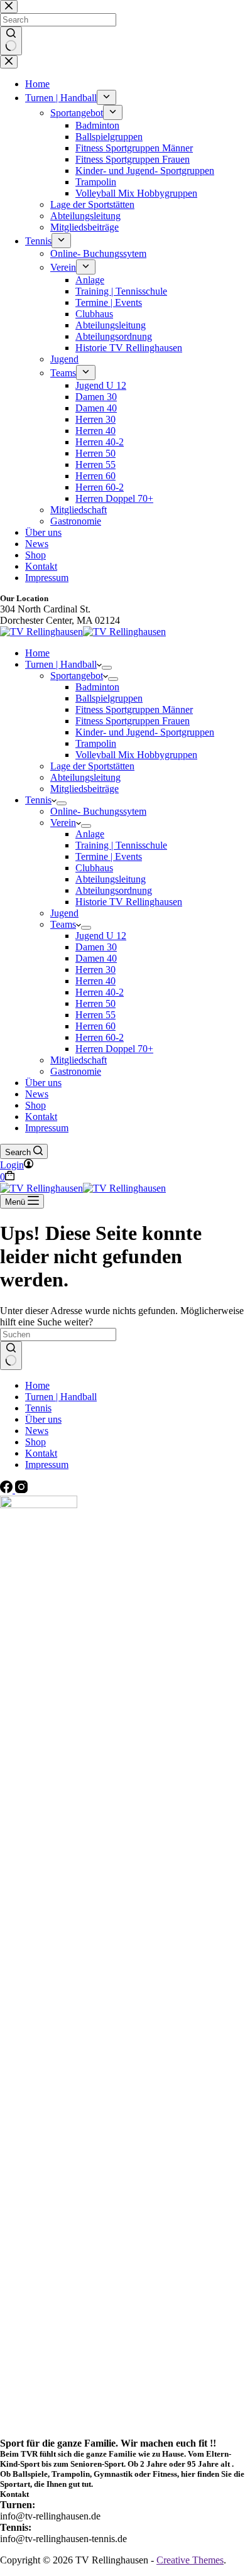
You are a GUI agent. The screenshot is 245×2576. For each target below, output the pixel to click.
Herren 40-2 (100, 992)
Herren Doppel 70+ (114, 1049)
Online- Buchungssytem (98, 811)
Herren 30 (95, 970)
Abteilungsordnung (114, 890)
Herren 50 (95, 1003)
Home (37, 653)
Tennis (38, 800)
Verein (63, 823)
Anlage (90, 834)
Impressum (47, 1128)
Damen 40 (96, 958)
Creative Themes (190, 2560)
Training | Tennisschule (121, 845)
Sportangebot (77, 676)
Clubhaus (94, 868)
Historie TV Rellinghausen (129, 902)
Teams (63, 924)
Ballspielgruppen (109, 698)
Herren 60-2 (100, 1037)
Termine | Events (109, 856)
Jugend (64, 913)
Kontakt (41, 1117)
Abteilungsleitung (85, 777)
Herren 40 (95, 981)
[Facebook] (8, 1490)
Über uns (43, 1083)
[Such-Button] (11, 1356)
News (37, 1094)
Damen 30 (96, 947)
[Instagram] (21, 1490)
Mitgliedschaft (79, 1060)
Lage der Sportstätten (92, 766)
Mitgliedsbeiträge (84, 789)
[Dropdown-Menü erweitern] (107, 668)
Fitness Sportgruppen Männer (134, 709)
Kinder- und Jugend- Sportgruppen (145, 732)
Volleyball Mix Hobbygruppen (136, 755)
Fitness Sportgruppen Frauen (133, 721)
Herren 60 (95, 1026)
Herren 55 (95, 1015)
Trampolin (96, 743)
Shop (35, 1105)
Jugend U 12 (101, 936)
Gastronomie (76, 1071)
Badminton (97, 687)
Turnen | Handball (61, 664)
